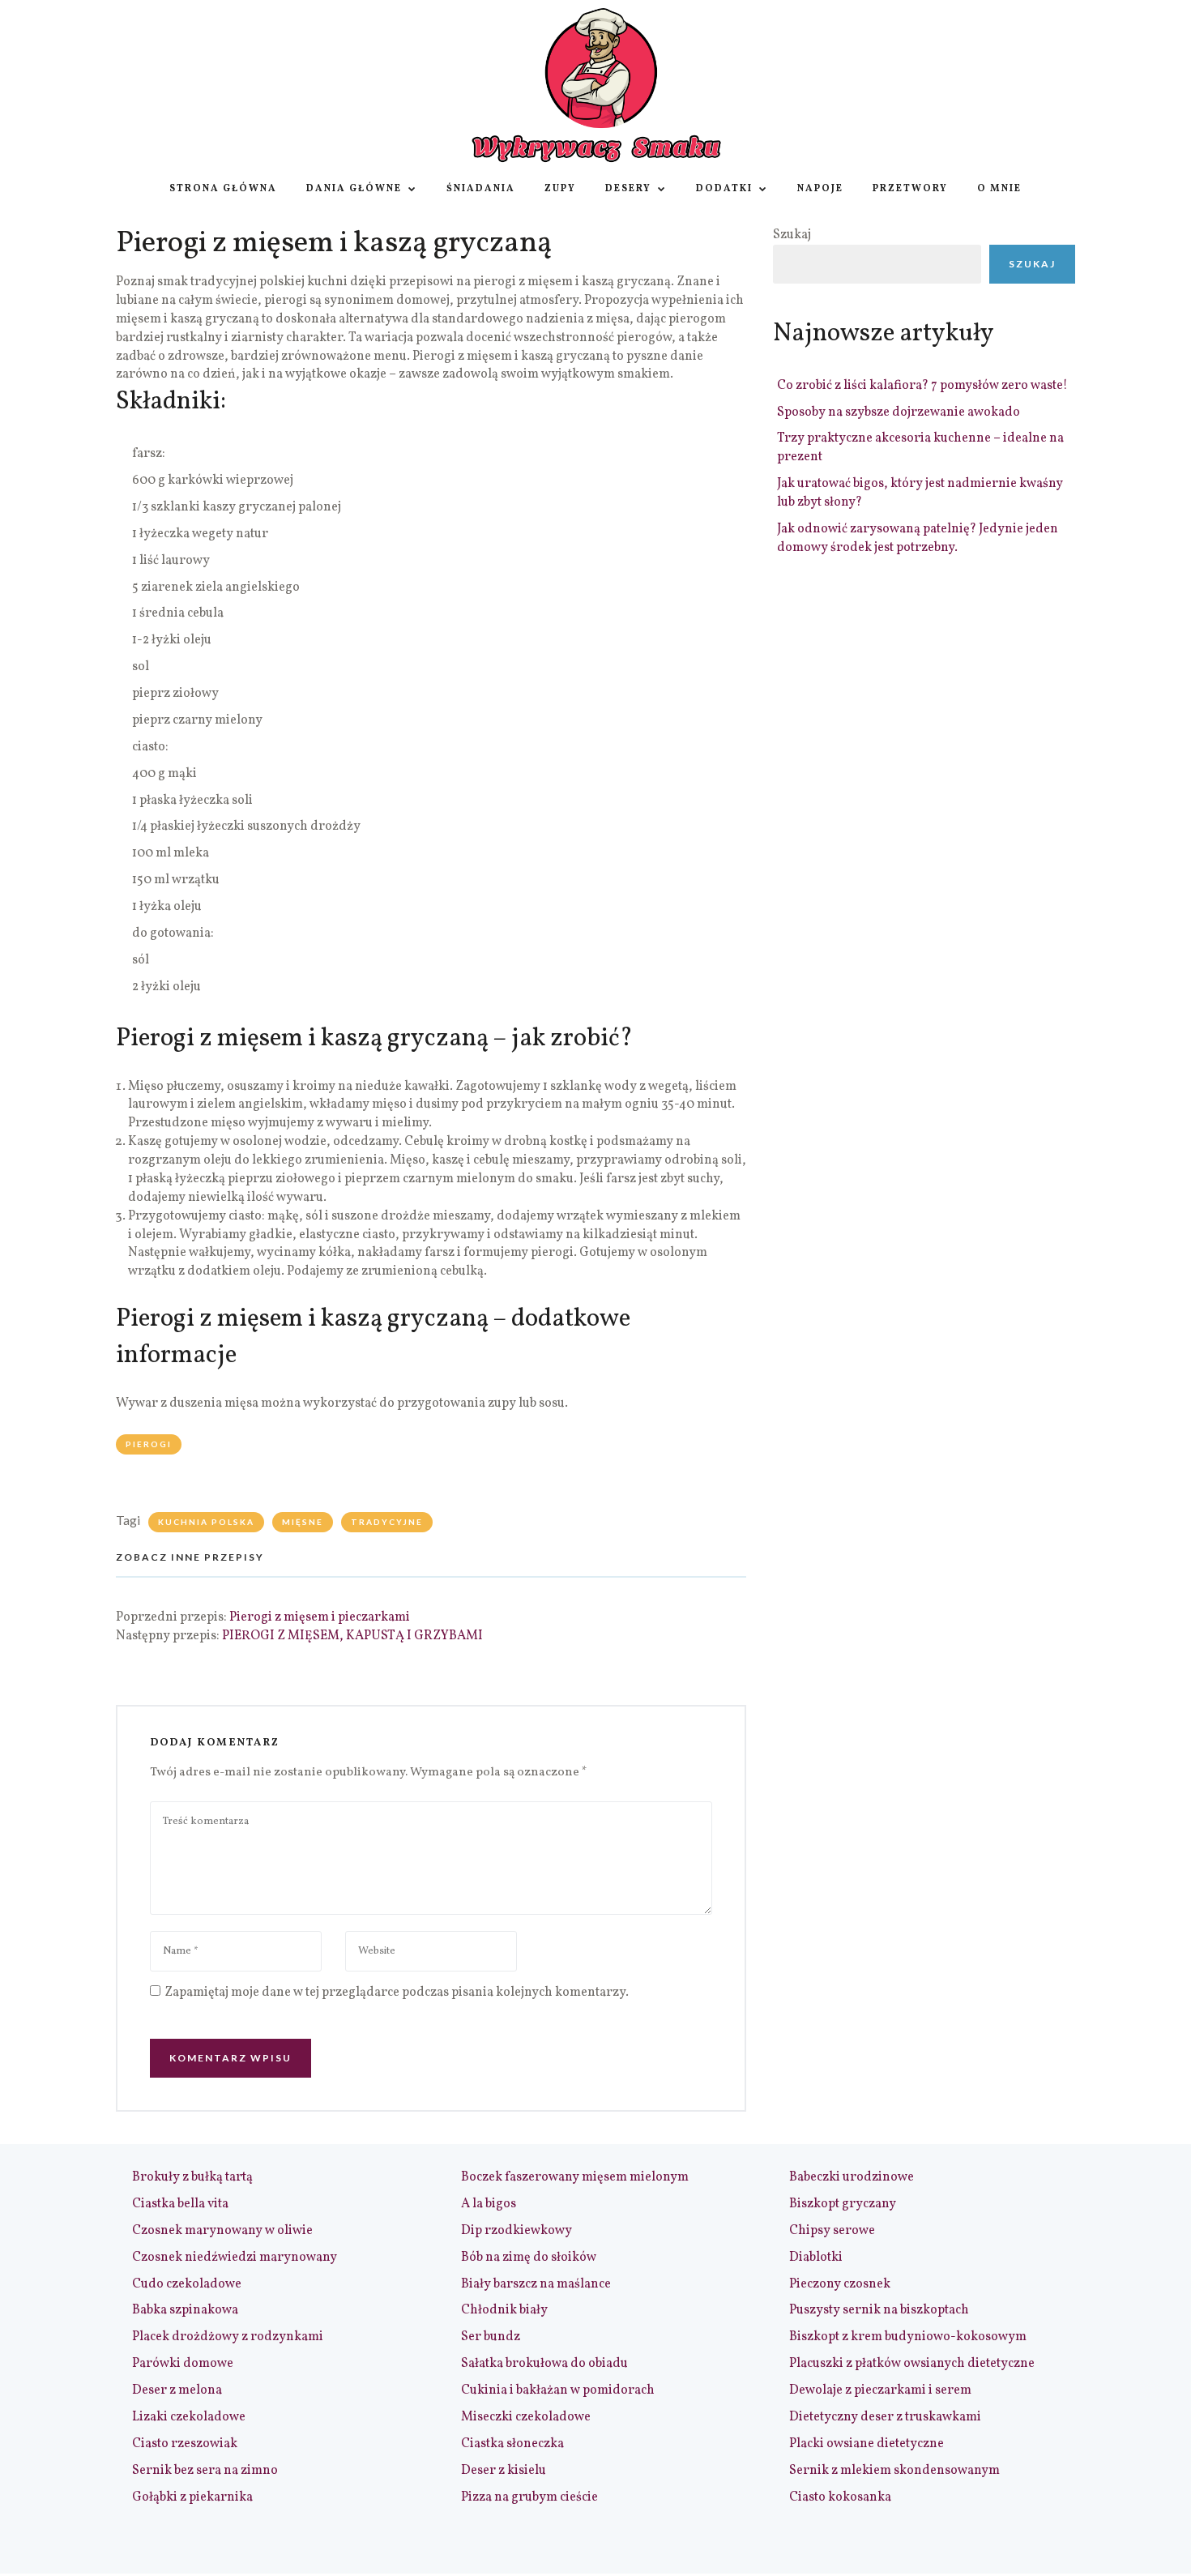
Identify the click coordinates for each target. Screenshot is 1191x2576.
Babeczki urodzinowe (852, 2177)
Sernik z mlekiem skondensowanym (894, 2471)
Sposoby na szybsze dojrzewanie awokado (899, 412)
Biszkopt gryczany (843, 2204)
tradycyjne (387, 1522)
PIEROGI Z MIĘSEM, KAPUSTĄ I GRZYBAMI (352, 1636)
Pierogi (149, 1444)
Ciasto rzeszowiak (185, 2444)
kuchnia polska (206, 1522)
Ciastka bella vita (180, 2204)
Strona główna (223, 189)
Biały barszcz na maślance (536, 2284)
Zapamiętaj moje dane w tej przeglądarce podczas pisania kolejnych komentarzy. (397, 1993)
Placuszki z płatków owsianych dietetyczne (912, 2364)
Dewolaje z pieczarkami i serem (880, 2390)
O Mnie (999, 189)
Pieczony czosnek (840, 2284)
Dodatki (724, 189)
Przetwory (910, 189)
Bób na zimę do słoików (529, 2258)
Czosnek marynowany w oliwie (222, 2231)
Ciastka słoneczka (512, 2444)
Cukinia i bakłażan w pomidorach (558, 2390)
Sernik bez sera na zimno (205, 2471)
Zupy (560, 189)
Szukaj (792, 235)
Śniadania (481, 189)
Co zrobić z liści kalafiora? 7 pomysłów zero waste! (922, 386)
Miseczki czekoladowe (526, 2417)
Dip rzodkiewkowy (517, 2231)
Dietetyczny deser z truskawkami (885, 2417)
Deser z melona (177, 2390)
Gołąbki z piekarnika (192, 2497)
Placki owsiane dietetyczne (867, 2444)
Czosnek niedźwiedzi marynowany (235, 2258)
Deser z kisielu (504, 2471)
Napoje (820, 189)
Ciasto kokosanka (840, 2497)
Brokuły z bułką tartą (192, 2177)
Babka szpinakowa (185, 2310)
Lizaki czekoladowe (189, 2417)
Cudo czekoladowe (187, 2284)
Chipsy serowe (832, 2231)
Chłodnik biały (504, 2310)
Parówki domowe (183, 2364)
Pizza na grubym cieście (529, 2497)
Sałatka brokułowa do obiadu (544, 2364)
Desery (628, 189)
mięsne (303, 1522)
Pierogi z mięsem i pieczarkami (320, 1617)
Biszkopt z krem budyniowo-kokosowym (908, 2337)
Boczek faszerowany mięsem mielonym (575, 2177)
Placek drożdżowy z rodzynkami (228, 2337)
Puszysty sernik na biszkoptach (879, 2310)
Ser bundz (491, 2337)
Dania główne (354, 189)
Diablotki (816, 2258)
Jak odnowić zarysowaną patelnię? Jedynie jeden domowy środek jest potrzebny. (918, 538)
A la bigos (489, 2204)
